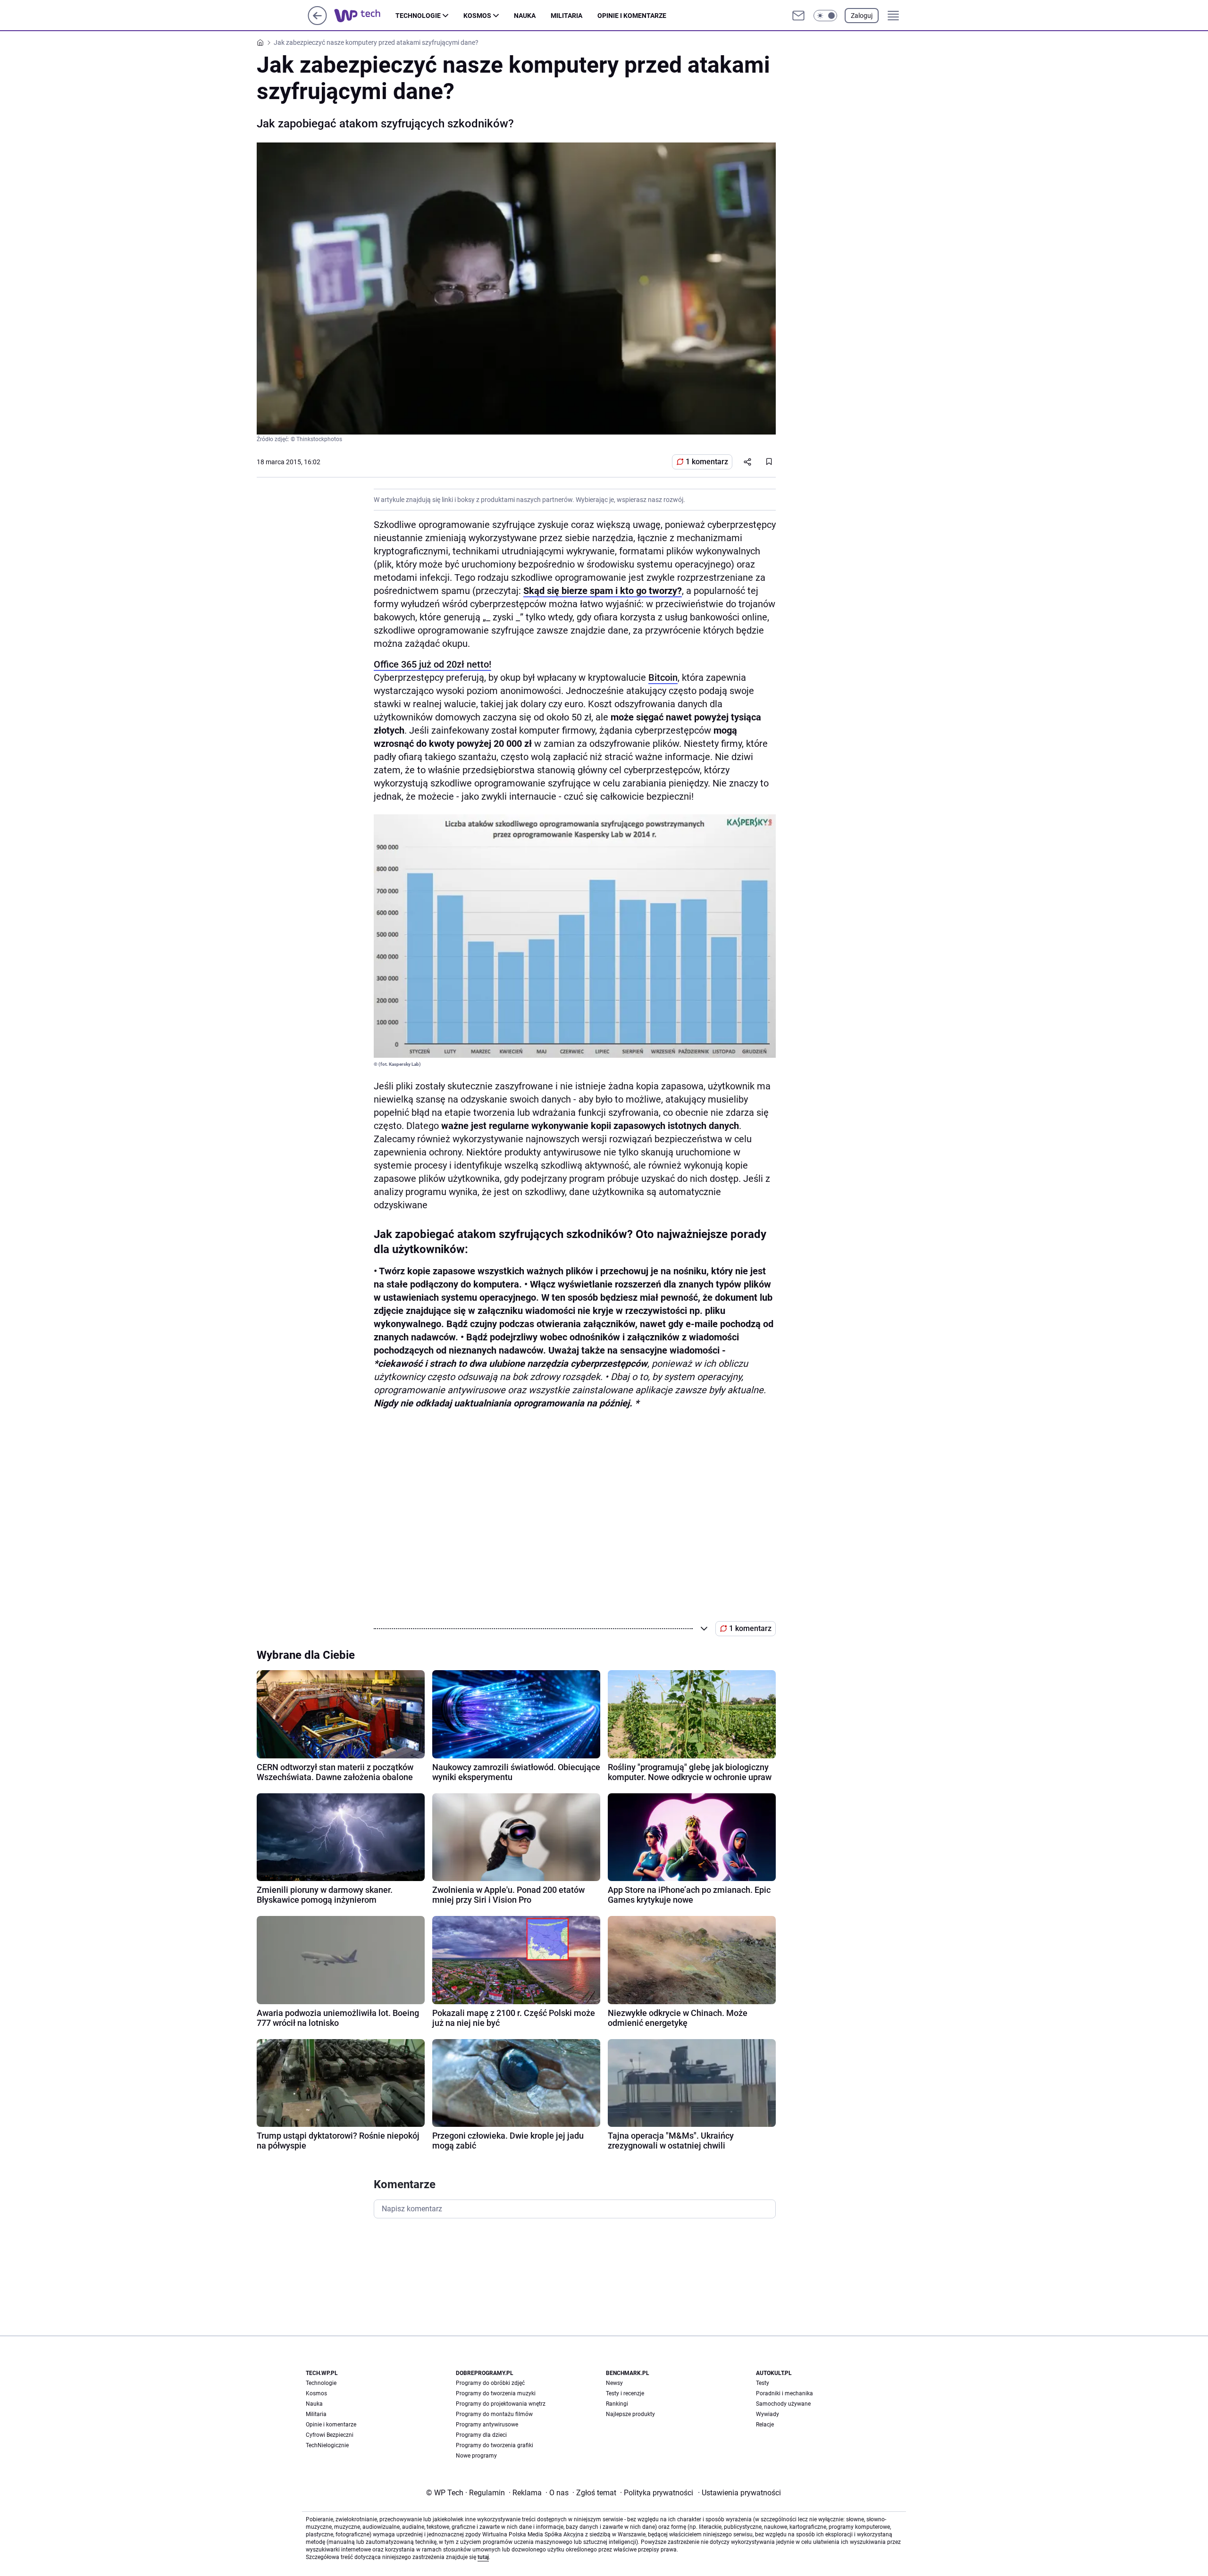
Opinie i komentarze (632, 16)
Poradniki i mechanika (784, 2393)
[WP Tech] (365, 16)
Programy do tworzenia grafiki (495, 2445)
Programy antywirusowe (487, 2425)
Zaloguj (862, 16)
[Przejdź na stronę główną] (317, 22)
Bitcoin (663, 677)
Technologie (418, 16)
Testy (763, 2383)
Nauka (525, 16)
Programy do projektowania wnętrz (501, 2404)
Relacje (765, 2425)
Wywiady (768, 2414)
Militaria (566, 16)
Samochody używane (783, 2404)
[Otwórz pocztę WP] (798, 16)
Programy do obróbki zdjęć (490, 2383)
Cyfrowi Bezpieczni (330, 2435)
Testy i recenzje (625, 2393)
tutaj (483, 2557)
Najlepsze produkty (630, 2414)
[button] (825, 16)
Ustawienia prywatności (739, 2493)
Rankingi (617, 2404)
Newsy (614, 2383)
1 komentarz (707, 462)
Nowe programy (476, 2456)
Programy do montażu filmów (494, 2414)
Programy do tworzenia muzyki (496, 2393)
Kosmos (477, 16)
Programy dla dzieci (481, 2435)
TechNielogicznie (327, 2445)
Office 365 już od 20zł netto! (432, 664)
